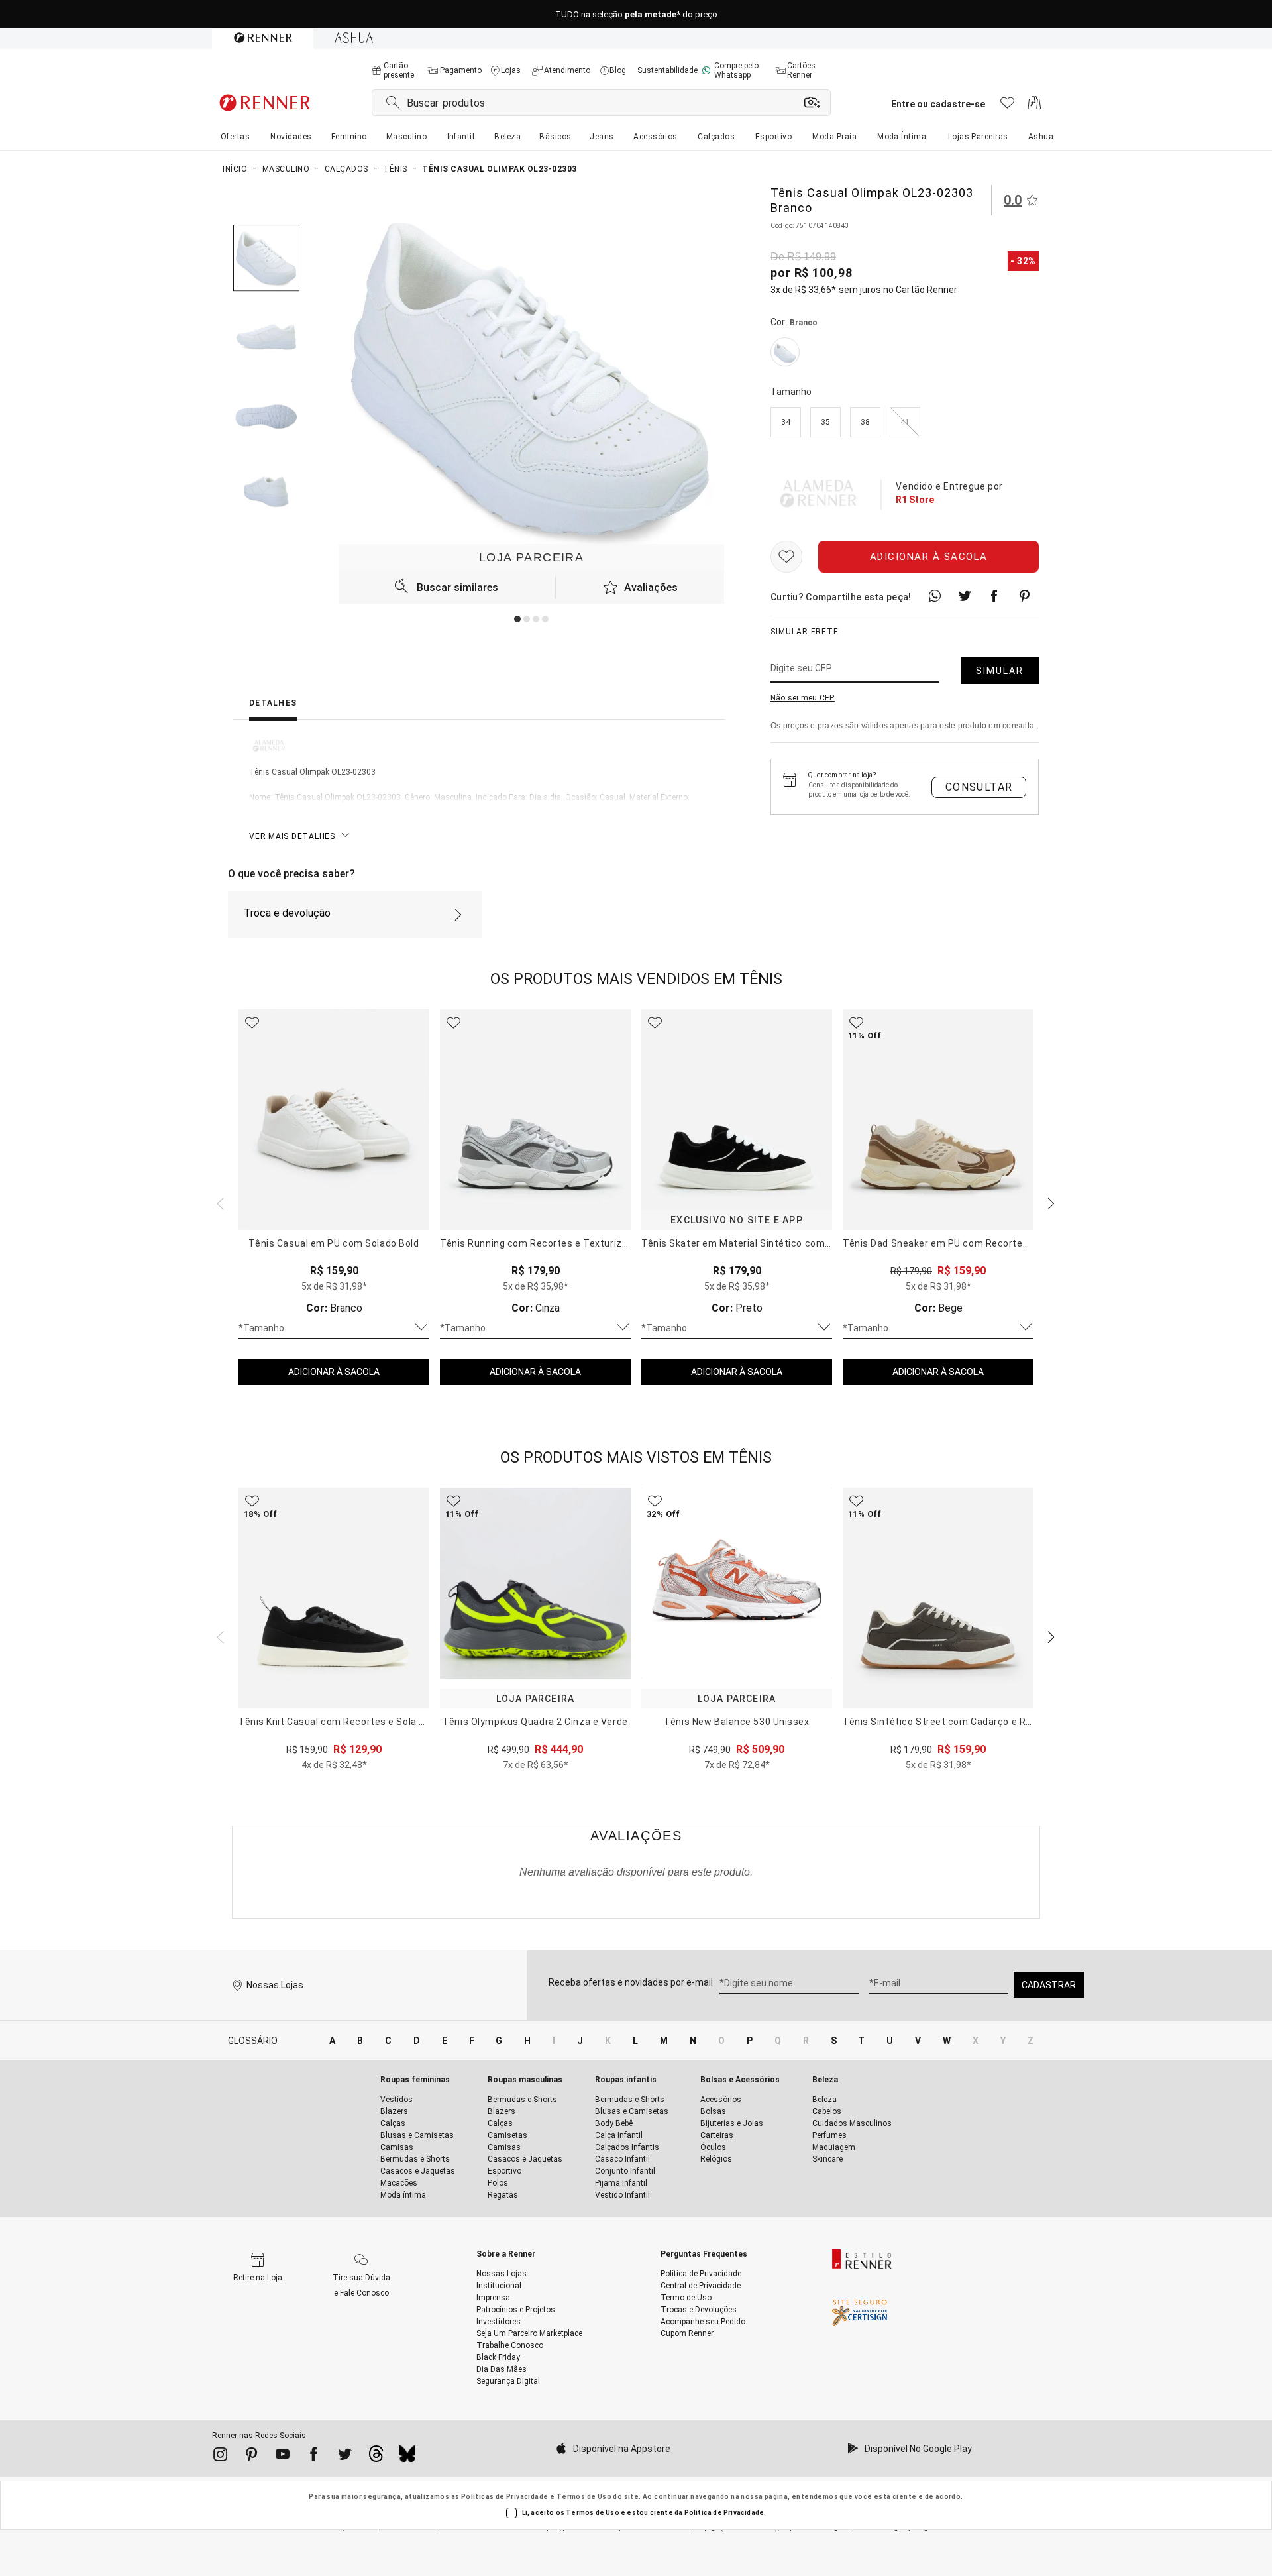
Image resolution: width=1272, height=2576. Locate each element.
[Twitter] (345, 2457)
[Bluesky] (407, 2457)
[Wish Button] (786, 557)
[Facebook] (314, 2457)
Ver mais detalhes (292, 836)
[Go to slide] (517, 619)
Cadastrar (1049, 1985)
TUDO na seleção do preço (636, 14)
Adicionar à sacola (929, 557)
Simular (1000, 671)
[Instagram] (220, 2457)
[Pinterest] (251, 2457)
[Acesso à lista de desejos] (1007, 106)
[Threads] (376, 2457)
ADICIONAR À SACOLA (334, 1372)
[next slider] (219, 1202)
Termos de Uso (584, 2497)
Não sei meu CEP (803, 699)
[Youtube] (283, 2457)
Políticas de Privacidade (505, 2497)
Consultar (979, 787)
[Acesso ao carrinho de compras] (1034, 106)
